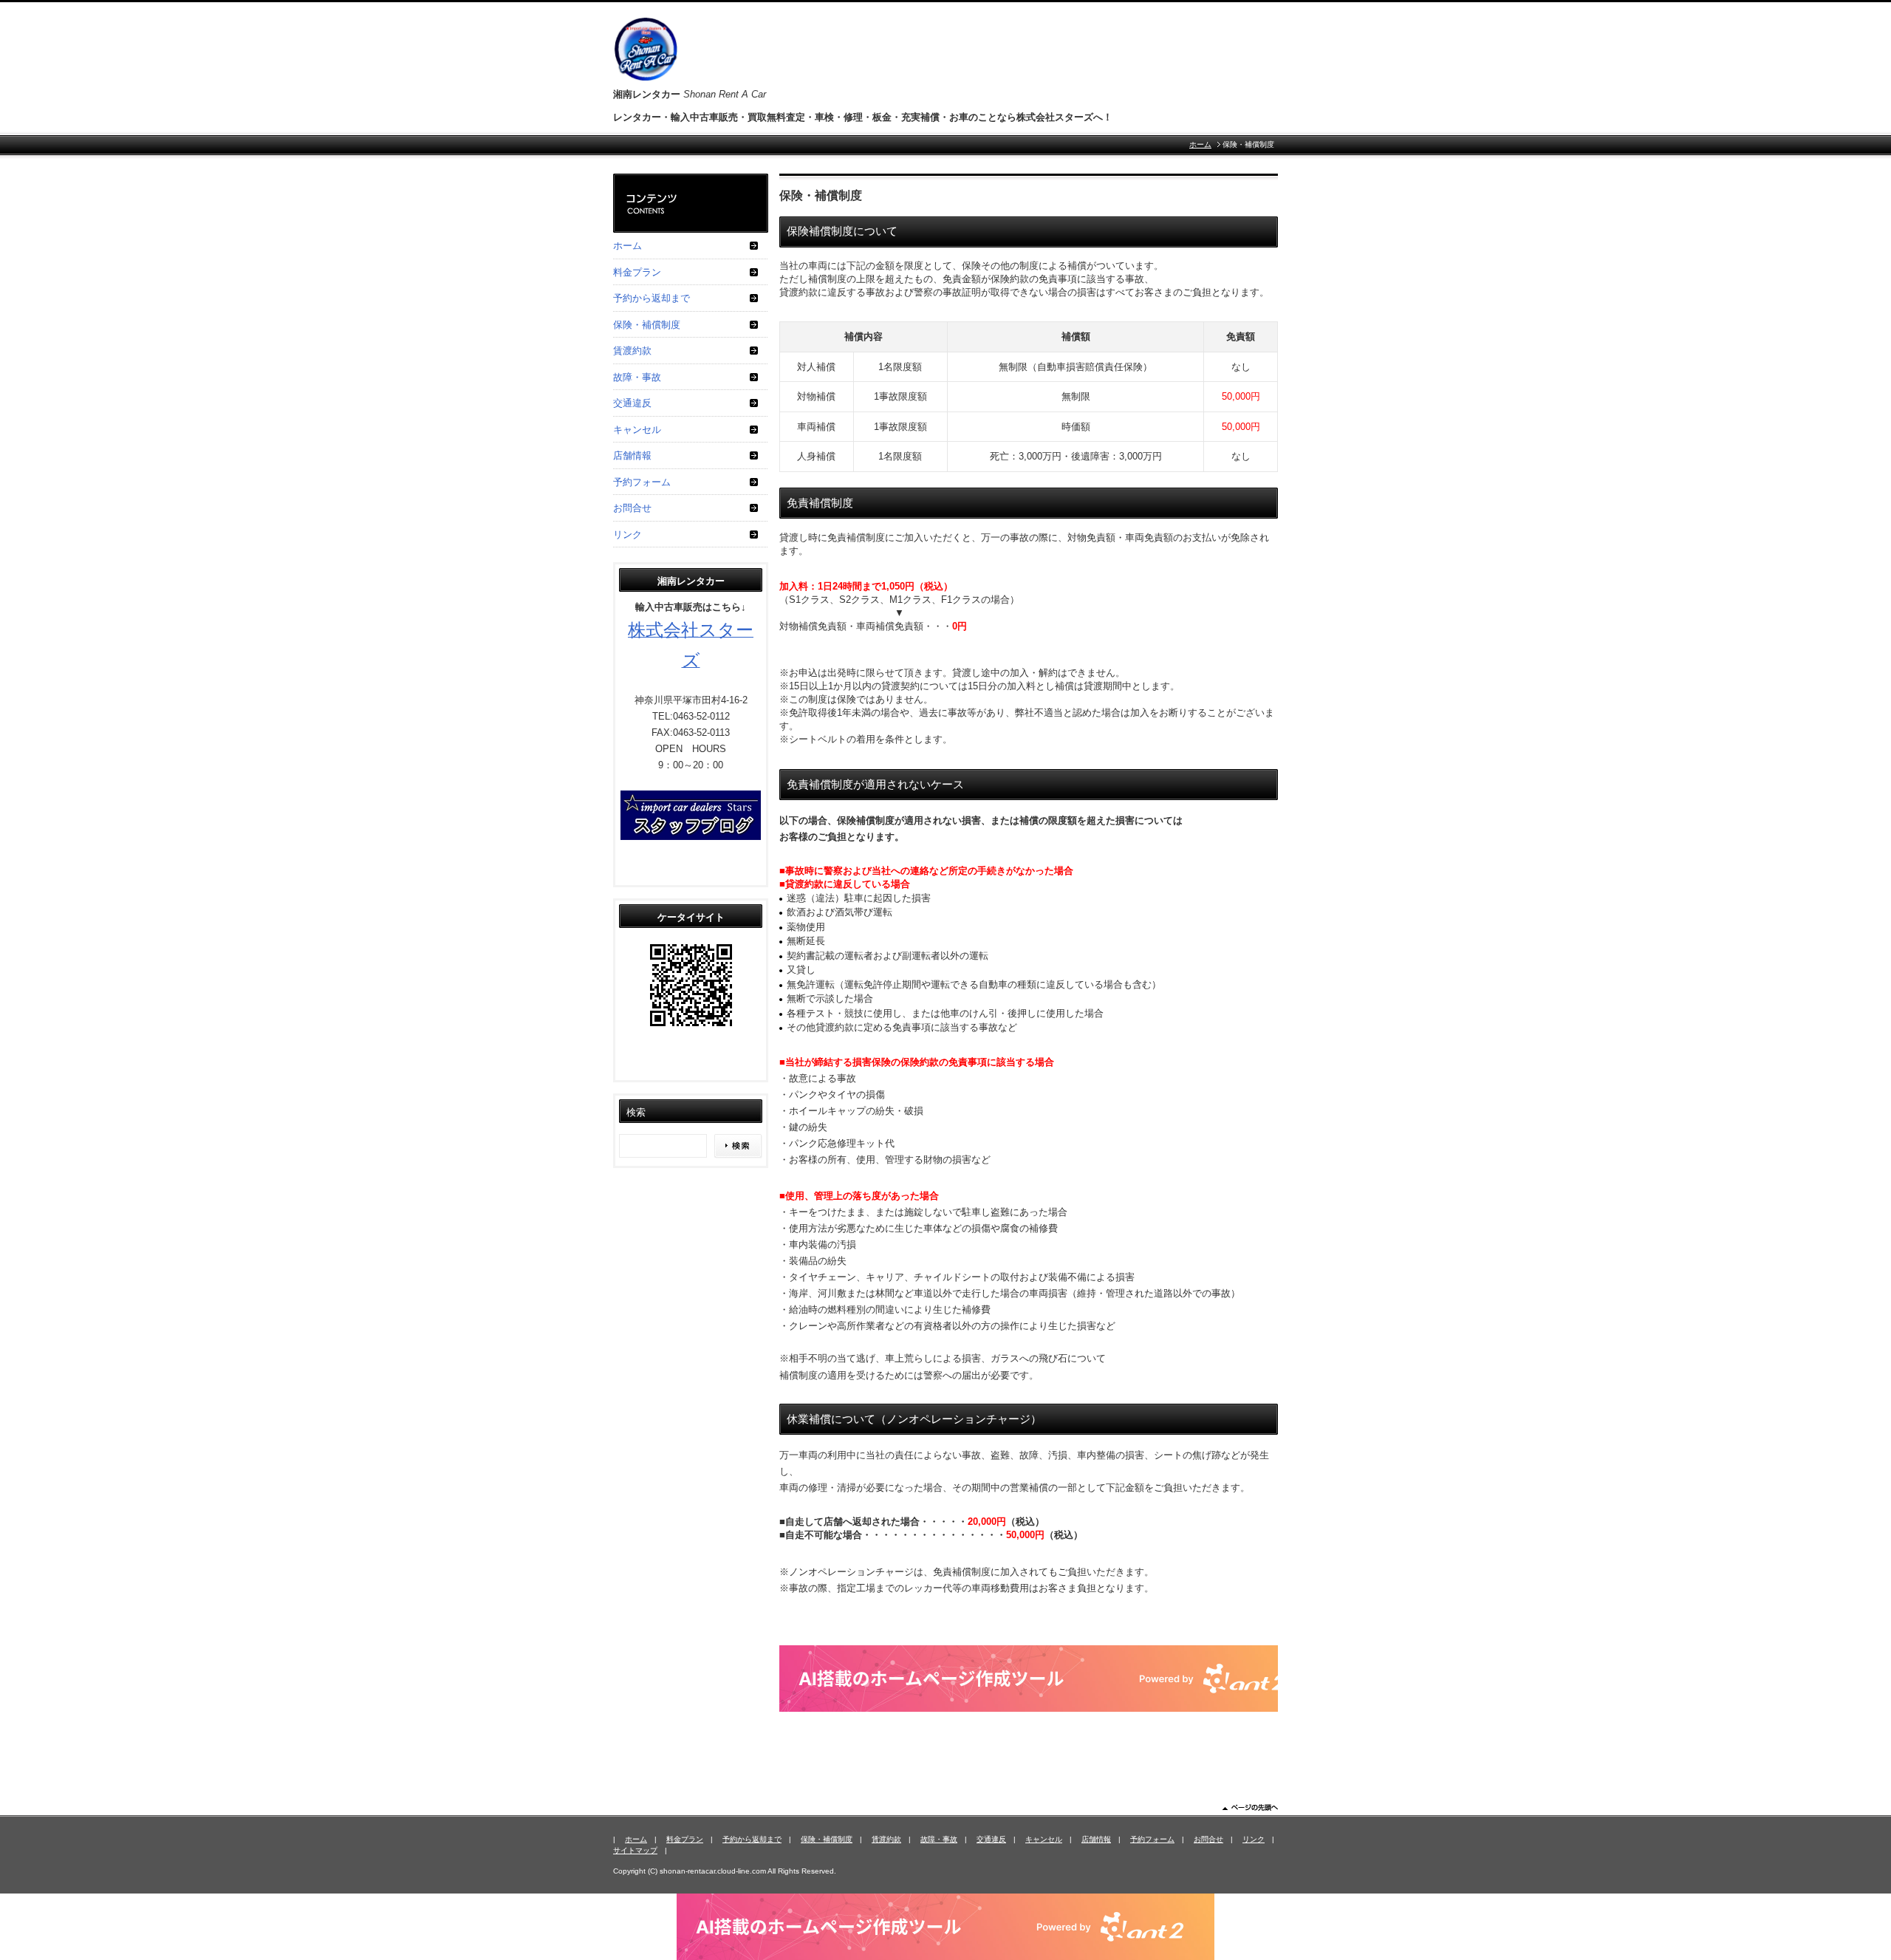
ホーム (1200, 144)
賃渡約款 (632, 351)
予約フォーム (642, 482)
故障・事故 (637, 377)
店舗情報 (632, 455)
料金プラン (637, 272)
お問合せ (632, 508)
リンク (628, 535)
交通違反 (632, 403)
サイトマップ (635, 1850)
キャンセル (637, 430)
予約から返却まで (652, 298)
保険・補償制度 (647, 325)
